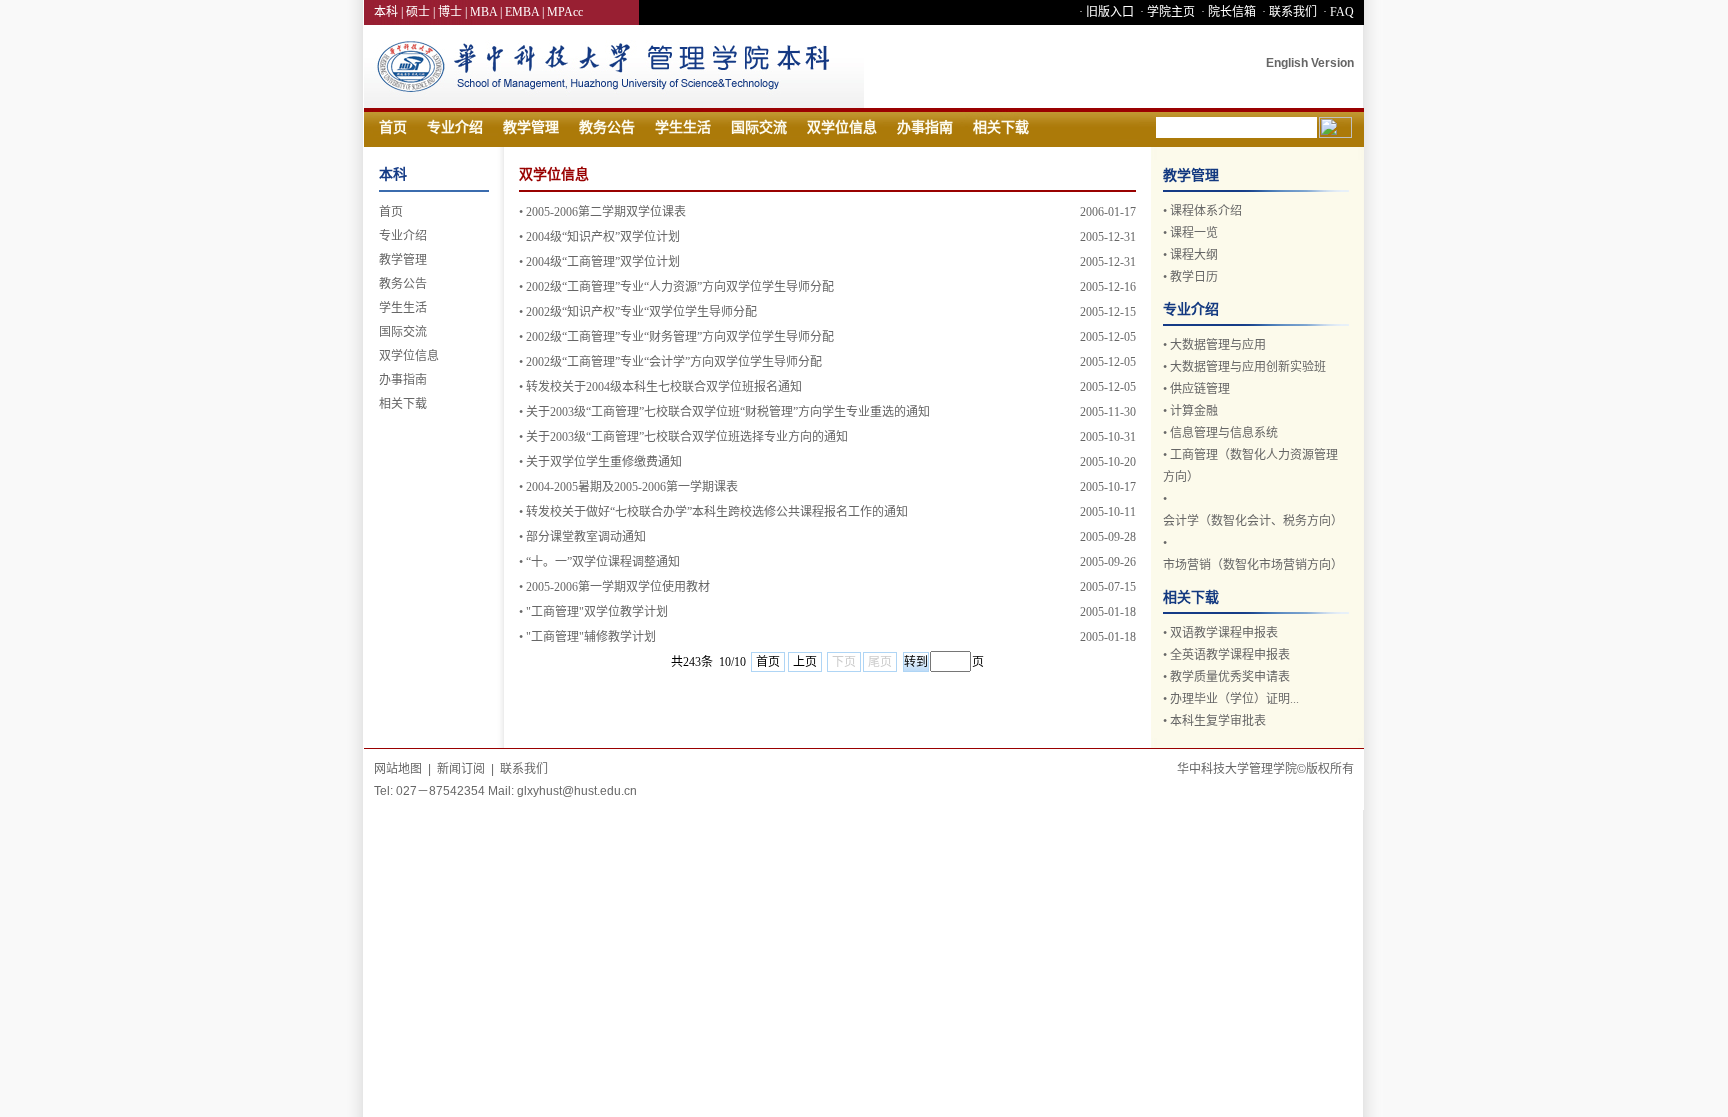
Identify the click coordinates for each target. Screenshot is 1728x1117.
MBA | (487, 12)
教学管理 (531, 127)
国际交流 (759, 127)
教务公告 (607, 127)
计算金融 (1194, 411)
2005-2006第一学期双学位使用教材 (618, 587)
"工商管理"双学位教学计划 (597, 612)
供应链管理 (1200, 389)
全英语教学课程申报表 (1230, 655)
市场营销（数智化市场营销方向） (1253, 565)
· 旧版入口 (1105, 12)
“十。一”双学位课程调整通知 (603, 562)
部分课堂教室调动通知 (586, 537)
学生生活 (683, 127)
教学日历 (1194, 277)
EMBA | (526, 12)
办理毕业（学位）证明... (1234, 699)
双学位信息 (842, 127)
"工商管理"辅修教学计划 (591, 637)
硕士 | (422, 12)
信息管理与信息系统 (1224, 433)
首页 (393, 127)
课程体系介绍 (1206, 211)
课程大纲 (1194, 255)
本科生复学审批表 (1218, 721)
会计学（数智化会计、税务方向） (1253, 521)
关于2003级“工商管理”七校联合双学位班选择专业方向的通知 (687, 437)
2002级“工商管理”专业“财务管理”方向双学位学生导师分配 (680, 337)
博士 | (454, 12)
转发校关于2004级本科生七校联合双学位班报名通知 (664, 387)
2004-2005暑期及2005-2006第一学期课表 (632, 487)
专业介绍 (455, 127)
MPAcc (565, 12)
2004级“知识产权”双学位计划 (603, 237)
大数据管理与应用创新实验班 (1248, 367)
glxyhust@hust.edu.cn (577, 791)
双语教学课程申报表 (1224, 633)
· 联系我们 (1288, 12)
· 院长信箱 (1227, 12)
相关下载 (1001, 127)
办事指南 (925, 127)
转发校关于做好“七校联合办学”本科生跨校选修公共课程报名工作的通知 (717, 512)
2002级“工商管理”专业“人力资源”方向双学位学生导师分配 (680, 287)
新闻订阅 (461, 769)
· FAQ (1337, 12)
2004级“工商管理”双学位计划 (603, 262)
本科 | (390, 12)
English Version (1310, 63)
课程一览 (1194, 233)
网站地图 (398, 769)
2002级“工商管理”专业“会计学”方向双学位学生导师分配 (674, 362)
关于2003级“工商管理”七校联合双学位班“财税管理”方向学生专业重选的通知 (728, 412)
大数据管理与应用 (1218, 345)
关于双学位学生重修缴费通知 (604, 462)
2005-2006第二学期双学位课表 (606, 212)
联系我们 (524, 769)
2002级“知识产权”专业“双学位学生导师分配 (641, 312)
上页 (805, 662)
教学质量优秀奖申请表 (1230, 677)
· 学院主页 (1166, 12)
